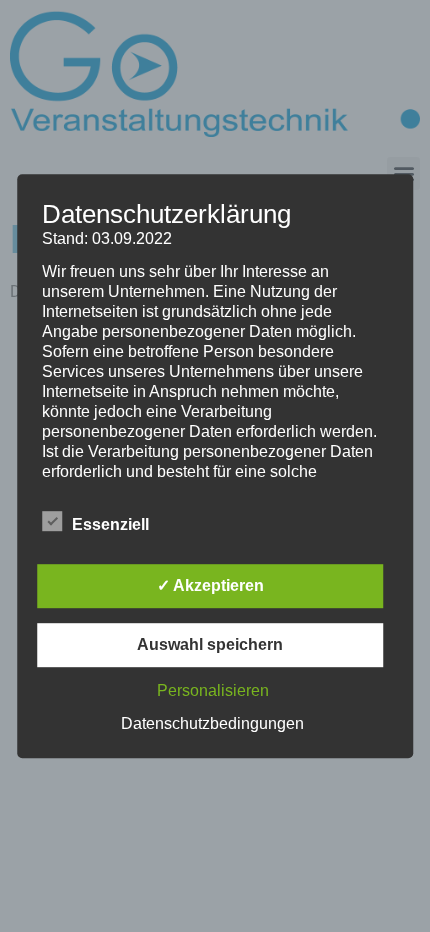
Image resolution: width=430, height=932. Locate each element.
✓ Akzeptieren (210, 585)
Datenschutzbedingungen (212, 723)
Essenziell (110, 524)
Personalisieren (213, 690)
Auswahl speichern (210, 644)
